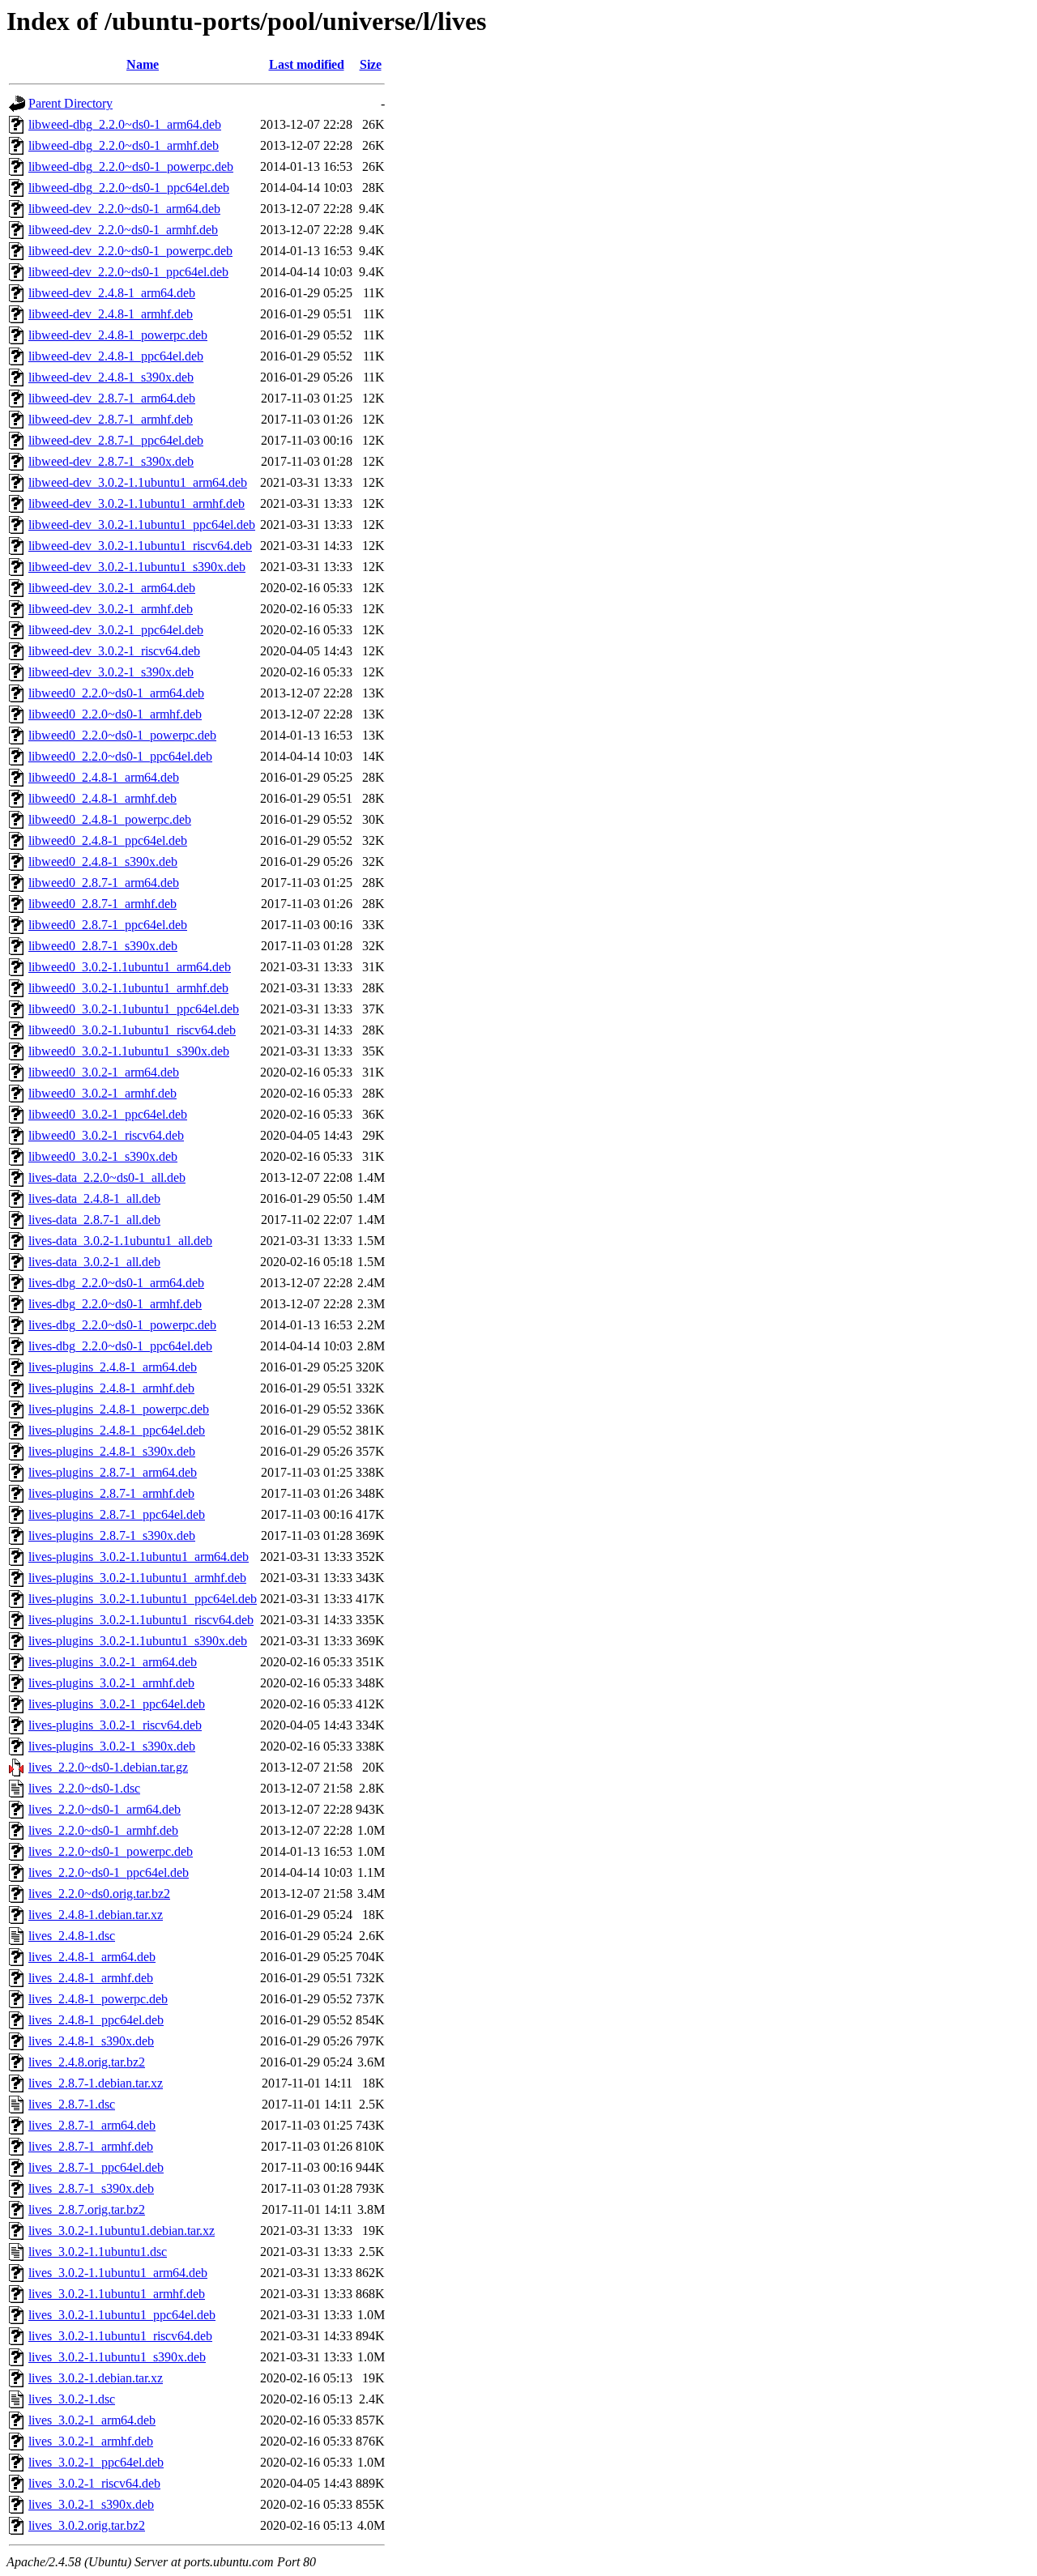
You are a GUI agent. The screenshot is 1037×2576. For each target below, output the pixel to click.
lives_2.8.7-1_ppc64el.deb (96, 2167)
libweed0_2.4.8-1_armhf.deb (102, 798)
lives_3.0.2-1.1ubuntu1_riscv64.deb (120, 2336)
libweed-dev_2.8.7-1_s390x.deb (111, 461)
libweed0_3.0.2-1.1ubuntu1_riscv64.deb (132, 1030)
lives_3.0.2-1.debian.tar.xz (96, 2378)
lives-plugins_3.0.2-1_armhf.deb (111, 1683)
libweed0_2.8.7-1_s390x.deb (103, 946)
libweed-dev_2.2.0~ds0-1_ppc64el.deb (128, 272)
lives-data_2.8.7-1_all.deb (94, 1220)
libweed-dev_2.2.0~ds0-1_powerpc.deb (130, 251)
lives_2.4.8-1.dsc (72, 1936)
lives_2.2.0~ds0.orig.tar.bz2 (99, 1894)
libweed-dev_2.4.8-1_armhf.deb (111, 314)
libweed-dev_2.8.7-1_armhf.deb (111, 419)
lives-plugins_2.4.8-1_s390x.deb (112, 1451)
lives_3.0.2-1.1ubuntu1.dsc (98, 2252)
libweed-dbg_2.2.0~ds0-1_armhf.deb (124, 145)
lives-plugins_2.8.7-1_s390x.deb (112, 1535)
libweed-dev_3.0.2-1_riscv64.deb (114, 651)
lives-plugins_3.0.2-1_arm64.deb (113, 1662)
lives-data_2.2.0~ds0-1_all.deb (107, 1177)
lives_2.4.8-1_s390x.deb (91, 2041)
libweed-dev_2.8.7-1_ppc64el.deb (116, 440)
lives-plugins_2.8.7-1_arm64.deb (113, 1472)
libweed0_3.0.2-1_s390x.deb (103, 1156)
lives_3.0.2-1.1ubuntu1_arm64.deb (118, 2273)
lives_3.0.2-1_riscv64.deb (94, 2483)
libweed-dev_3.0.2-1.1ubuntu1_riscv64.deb (140, 546)
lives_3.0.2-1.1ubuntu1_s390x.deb (117, 2357)
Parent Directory (70, 103)
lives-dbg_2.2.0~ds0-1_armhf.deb (115, 1304)
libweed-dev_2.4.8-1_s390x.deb (111, 377)
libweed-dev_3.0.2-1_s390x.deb (111, 672)
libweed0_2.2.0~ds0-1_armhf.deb (115, 714)
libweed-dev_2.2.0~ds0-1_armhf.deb (123, 230)
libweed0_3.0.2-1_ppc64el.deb (108, 1114)
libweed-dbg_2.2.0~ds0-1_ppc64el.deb (129, 188)
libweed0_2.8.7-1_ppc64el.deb (108, 925)
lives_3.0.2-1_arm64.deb (92, 2420)
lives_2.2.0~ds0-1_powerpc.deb (111, 1851)
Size (371, 64)
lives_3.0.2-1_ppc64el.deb (96, 2462)
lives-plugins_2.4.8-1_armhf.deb (111, 1388)
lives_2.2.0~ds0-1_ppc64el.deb (109, 1872)
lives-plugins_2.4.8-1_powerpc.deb (119, 1409)
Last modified (307, 64)
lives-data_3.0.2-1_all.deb (94, 1262)
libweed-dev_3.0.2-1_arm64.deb (112, 588)
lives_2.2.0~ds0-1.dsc (84, 1788)
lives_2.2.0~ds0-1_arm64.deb (105, 1809)
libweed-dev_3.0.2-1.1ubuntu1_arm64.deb (138, 482)
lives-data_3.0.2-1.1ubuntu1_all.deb (120, 1241)
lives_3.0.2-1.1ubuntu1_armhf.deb (117, 2294)
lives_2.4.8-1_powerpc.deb (98, 1999)
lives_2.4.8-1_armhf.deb (91, 1978)
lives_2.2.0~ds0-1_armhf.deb (103, 1830)
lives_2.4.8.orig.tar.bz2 (87, 2062)
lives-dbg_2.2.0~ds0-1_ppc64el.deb (120, 1346)
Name (143, 64)
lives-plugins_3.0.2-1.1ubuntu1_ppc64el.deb (143, 1599)
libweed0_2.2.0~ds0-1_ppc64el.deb (120, 756)
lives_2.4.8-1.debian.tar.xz (96, 1915)
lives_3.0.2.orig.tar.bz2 (87, 2525)
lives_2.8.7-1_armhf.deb (91, 2146)
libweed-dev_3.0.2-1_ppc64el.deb (116, 630)
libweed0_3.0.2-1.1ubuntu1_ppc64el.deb (134, 1009)
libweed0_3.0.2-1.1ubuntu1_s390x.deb (129, 1051)
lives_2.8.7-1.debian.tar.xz (96, 2083)
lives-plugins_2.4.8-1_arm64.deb (113, 1367)
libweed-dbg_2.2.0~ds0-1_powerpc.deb (131, 166)
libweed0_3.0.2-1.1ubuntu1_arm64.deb (130, 967)
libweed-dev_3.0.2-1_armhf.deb (111, 609)
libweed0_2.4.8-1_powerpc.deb (110, 819)
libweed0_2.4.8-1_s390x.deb (103, 862)
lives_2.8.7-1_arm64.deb (92, 2125)
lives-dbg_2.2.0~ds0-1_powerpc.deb (122, 1325)
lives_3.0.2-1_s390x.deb (91, 2504)
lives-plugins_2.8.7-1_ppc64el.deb (117, 1514)
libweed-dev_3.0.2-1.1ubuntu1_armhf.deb (137, 503)
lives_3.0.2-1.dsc (72, 2399)
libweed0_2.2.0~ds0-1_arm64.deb (116, 693)
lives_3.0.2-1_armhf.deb (91, 2441)
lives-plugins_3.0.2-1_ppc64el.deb (117, 1704)
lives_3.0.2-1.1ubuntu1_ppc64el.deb (122, 2315)
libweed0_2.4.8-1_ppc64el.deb (108, 840)
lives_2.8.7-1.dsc (72, 2104)
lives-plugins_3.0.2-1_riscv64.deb (115, 1725)
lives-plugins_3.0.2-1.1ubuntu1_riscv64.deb (141, 1620)
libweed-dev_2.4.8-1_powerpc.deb (118, 335)
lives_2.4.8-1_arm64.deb (92, 1957)
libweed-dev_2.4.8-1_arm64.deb (112, 293)
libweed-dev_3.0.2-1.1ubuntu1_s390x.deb (137, 567)
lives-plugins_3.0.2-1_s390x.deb (112, 1746)
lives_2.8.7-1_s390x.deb (91, 2188)
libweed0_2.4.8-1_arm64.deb (104, 777)
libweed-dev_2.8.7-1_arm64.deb (112, 398)
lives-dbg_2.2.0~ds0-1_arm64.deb (116, 1283)
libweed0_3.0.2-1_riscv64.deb (106, 1135)
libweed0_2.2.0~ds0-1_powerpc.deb (122, 735)
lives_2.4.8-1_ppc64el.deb (96, 2020)
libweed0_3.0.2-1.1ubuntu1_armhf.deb (128, 988)
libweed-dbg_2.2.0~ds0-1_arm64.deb (125, 124)
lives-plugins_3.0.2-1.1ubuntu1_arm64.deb (139, 1557)
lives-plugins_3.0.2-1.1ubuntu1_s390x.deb (138, 1641)
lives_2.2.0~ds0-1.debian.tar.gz (108, 1767)
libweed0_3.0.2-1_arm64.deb (104, 1072)
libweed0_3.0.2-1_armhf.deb (102, 1093)
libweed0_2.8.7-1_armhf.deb (102, 904)
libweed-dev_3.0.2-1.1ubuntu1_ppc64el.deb (142, 525)
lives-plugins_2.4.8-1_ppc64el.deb (117, 1430)
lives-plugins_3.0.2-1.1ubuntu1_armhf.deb (137, 1578)
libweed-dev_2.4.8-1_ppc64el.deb (116, 356)
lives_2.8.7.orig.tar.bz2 (87, 2209)
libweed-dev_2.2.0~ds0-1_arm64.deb (124, 209)
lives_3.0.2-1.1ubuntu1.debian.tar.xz (122, 2231)
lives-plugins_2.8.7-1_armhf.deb (111, 1493)
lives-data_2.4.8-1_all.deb (94, 1198)
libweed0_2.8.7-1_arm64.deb (104, 883)
